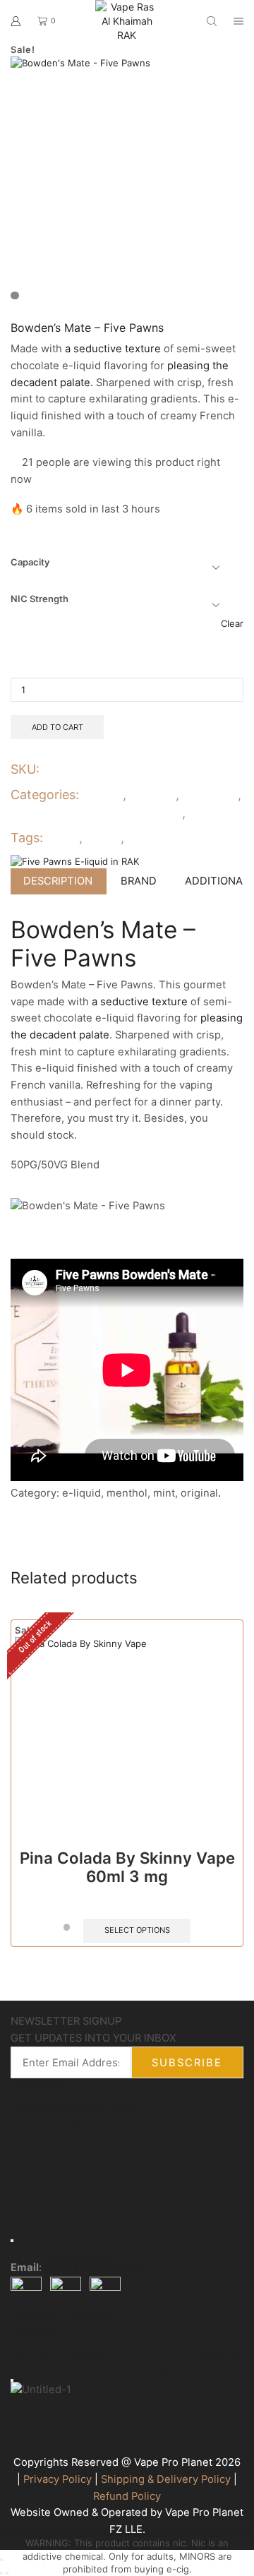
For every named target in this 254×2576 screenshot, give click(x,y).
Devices (31, 2353)
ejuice (62, 838)
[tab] (58, 881)
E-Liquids (210, 795)
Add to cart (58, 727)
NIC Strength (40, 599)
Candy (104, 795)
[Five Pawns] (75, 861)
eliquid (102, 838)
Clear (232, 623)
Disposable (79, 2353)
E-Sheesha (128, 2360)
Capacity (30, 562)
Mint (202, 813)
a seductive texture (113, 349)
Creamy (153, 795)
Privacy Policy (58, 2479)
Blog (120, 2107)
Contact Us (89, 2115)
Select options (137, 1930)
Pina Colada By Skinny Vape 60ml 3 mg (127, 1867)
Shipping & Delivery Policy (166, 2479)
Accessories (216, 2353)
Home (25, 2107)
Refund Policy (127, 2496)
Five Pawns (158, 838)
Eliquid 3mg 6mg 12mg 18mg (96, 813)
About (55, 2107)
